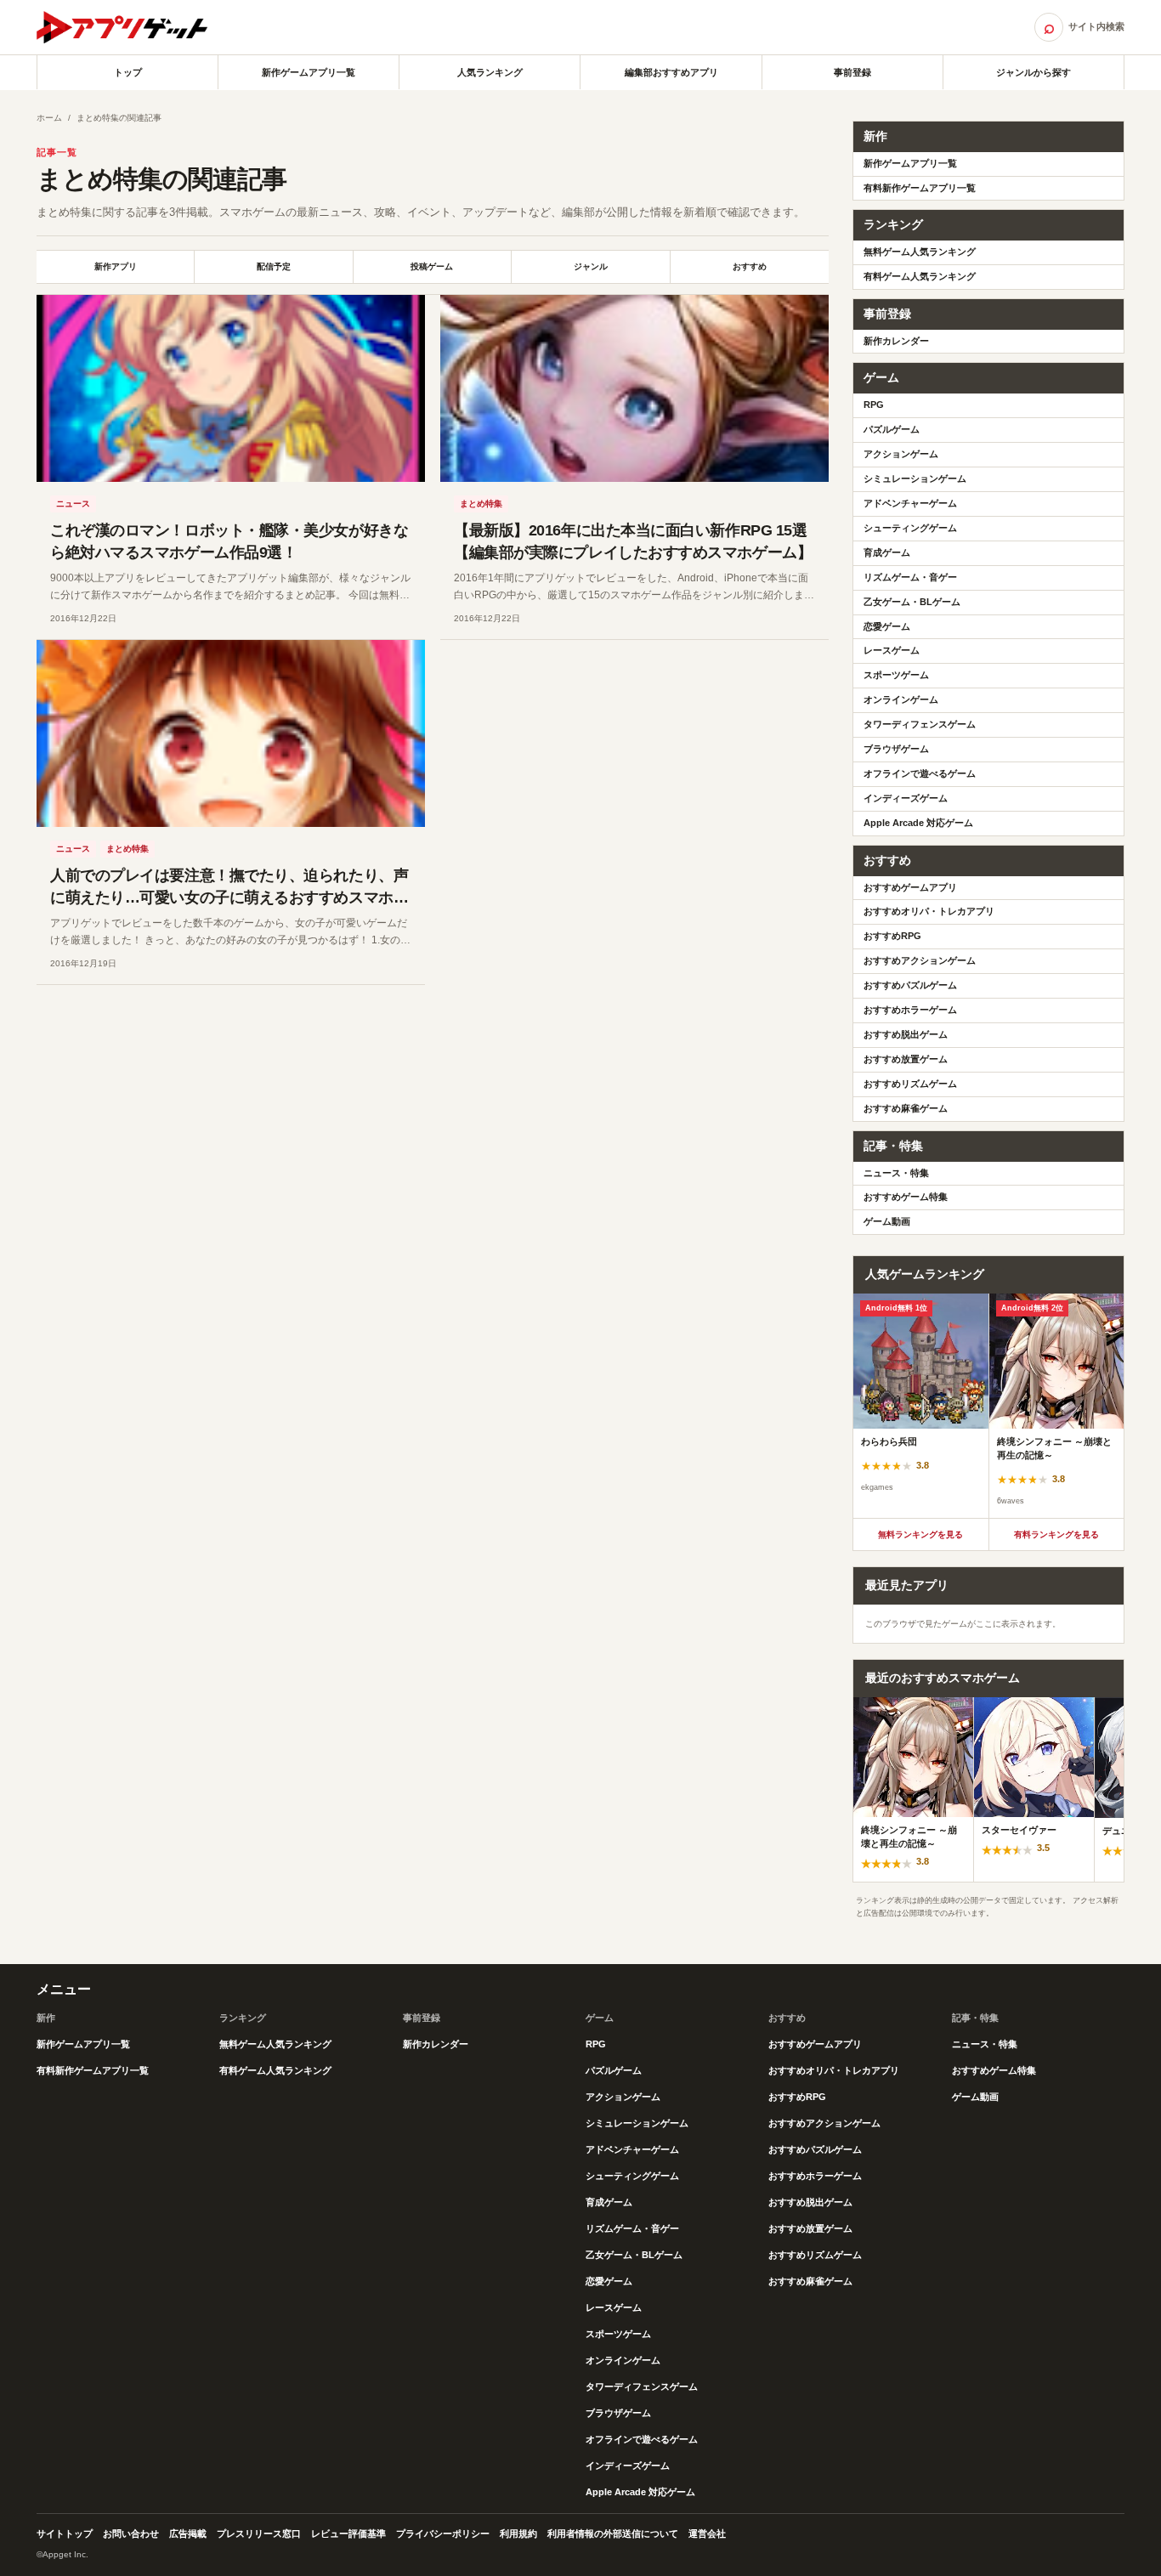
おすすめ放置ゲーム (906, 1059)
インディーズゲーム (906, 798)
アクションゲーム (901, 454)
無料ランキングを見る (920, 1534)
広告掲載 (188, 2534)
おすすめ (750, 266)
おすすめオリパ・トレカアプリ (929, 911)
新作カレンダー (896, 341)
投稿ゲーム (432, 266)
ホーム (49, 118)
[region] (988, 1406)
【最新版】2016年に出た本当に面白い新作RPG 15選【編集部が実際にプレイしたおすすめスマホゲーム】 (633, 541)
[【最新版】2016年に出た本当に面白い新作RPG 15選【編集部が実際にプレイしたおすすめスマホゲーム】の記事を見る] (634, 388)
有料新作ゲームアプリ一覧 (920, 188)
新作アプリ (116, 266)
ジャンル (591, 266)
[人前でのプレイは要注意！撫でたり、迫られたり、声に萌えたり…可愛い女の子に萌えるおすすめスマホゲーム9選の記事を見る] (231, 733)
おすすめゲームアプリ (910, 887)
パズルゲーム (892, 429)
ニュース (73, 504)
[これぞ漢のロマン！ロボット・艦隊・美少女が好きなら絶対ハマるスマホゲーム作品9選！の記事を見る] (231, 388)
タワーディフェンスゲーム (920, 724)
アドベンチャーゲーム (910, 503)
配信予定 (274, 266)
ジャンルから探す (1034, 72)
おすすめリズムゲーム (910, 1084)
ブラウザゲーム (896, 749)
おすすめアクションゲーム (920, 960)
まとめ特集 (481, 504)
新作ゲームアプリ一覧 (309, 72)
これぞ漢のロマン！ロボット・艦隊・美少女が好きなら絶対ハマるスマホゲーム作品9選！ (229, 541)
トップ (128, 72)
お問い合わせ (131, 2534)
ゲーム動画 (887, 1221)
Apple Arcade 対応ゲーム (918, 823)
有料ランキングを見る (1056, 1534)
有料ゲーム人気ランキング (920, 276)
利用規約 (518, 2534)
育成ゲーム (887, 552)
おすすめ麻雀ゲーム (906, 1108)
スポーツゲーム (896, 675)
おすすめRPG (892, 936)
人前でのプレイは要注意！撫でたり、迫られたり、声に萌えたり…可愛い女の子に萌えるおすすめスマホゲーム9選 (229, 897)
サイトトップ (65, 2534)
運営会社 (707, 2534)
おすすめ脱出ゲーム (906, 1034)
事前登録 (852, 72)
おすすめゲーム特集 (906, 1197)
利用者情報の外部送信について (613, 2534)
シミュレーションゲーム (915, 478)
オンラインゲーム (901, 699)
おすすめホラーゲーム (910, 1010)
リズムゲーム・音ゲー (910, 577)
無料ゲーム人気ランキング (920, 252)
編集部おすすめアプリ (671, 72)
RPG (874, 405)
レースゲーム (892, 650)
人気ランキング (490, 72)
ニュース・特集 (896, 1173)
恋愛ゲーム (887, 626)
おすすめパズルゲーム (910, 985)
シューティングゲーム (910, 528)
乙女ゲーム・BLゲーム (912, 602)
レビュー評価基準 (348, 2534)
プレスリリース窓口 (259, 2534)
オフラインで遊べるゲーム (920, 773)
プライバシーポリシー (443, 2534)
